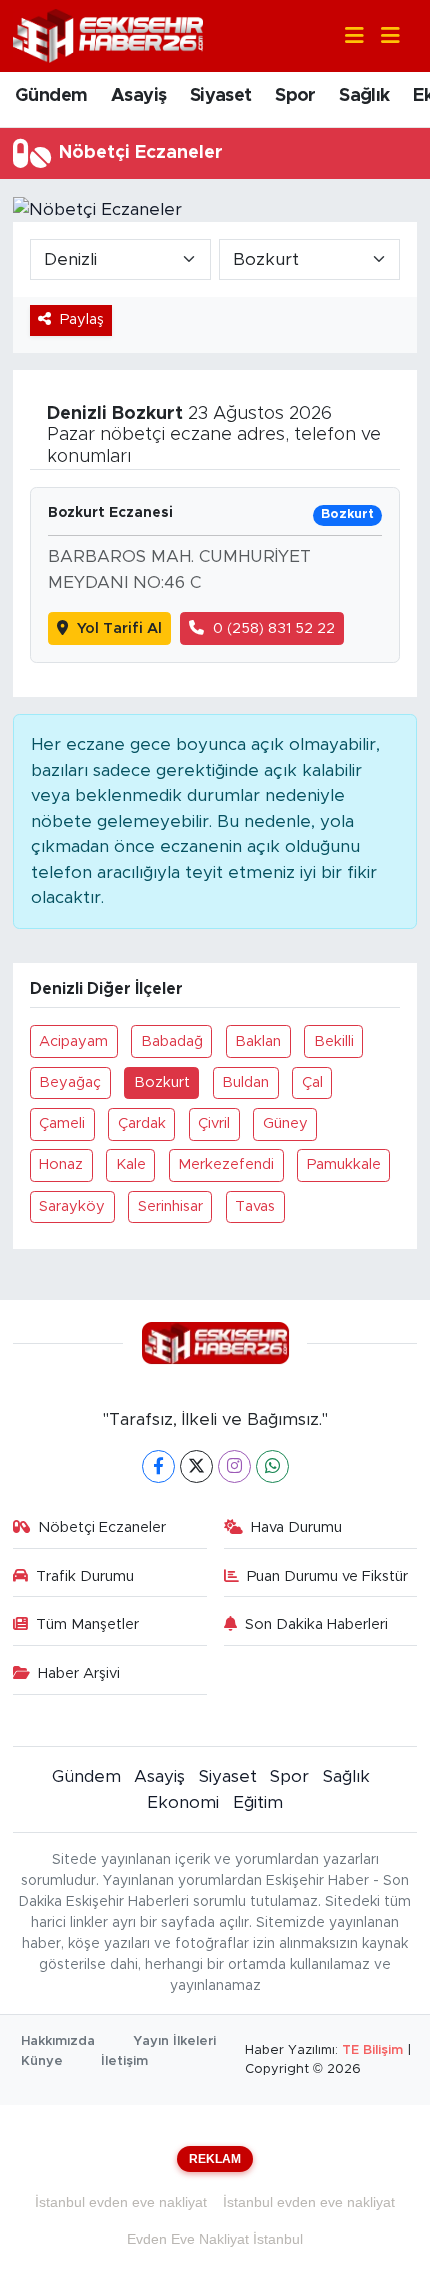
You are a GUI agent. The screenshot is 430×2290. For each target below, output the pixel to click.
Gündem (51, 96)
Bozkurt (162, 1082)
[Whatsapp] (272, 1466)
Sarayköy (72, 1206)
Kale (131, 1164)
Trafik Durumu (85, 1576)
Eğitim (258, 1802)
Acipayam (73, 1041)
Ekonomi (183, 1802)
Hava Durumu (296, 1527)
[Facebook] (158, 1466)
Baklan (258, 1041)
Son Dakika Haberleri (316, 1624)
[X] (196, 1466)
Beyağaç (70, 1082)
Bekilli (334, 1041)
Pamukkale (344, 1164)
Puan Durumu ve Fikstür (327, 1576)
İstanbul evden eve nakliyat (121, 2202)
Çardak (142, 1123)
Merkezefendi (226, 1164)
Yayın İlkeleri (174, 2041)
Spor (295, 96)
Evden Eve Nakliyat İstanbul (215, 2239)
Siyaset (221, 96)
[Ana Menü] (382, 36)
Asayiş (138, 96)
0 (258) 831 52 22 (274, 628)
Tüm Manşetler (87, 1624)
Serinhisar (170, 1206)
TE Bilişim (372, 2050)
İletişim (124, 2061)
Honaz (61, 1164)
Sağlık (364, 96)
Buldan (245, 1082)
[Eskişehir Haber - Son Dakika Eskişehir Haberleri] (108, 34)
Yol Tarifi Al (119, 628)
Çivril (214, 1123)
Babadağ (172, 1041)
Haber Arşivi (79, 1673)
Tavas (255, 1206)
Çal (312, 1082)
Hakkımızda (58, 2041)
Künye (42, 2061)
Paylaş (82, 319)
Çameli (62, 1123)
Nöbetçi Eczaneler (102, 1527)
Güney (285, 1123)
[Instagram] (234, 1466)
